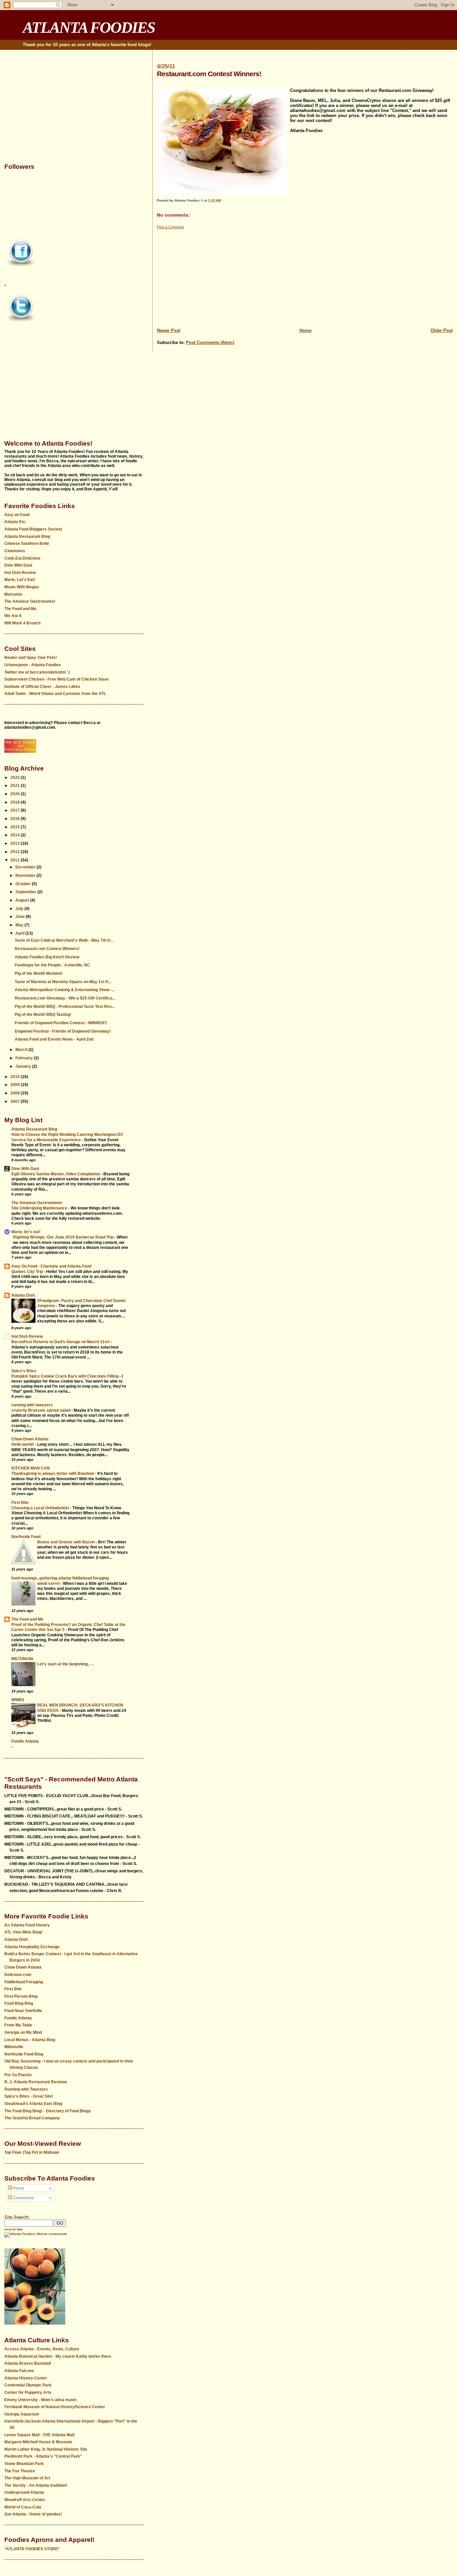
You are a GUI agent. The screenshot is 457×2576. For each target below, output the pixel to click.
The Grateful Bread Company (32, 2118)
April (20, 933)
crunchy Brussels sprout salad (41, 1410)
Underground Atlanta (24, 2492)
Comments (23, 2198)
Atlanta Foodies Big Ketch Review (47, 957)
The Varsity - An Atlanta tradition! (36, 2485)
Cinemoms (15, 551)
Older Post (442, 330)
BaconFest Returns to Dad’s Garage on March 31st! (61, 1342)
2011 (16, 860)
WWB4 (18, 1700)
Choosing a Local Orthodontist (41, 1508)
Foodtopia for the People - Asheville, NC (52, 965)
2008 (16, 1093)
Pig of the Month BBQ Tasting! (43, 1015)
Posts (18, 2188)
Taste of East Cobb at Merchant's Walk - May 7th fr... (64, 940)
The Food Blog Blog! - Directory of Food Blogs (48, 2111)
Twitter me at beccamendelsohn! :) (37, 672)
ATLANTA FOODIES (89, 27)
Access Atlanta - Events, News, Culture (42, 2349)
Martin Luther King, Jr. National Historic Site (46, 2449)
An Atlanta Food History (27, 1925)
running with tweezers (32, 1405)
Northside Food (26, 1537)
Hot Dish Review (20, 573)
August (23, 900)
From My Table (18, 2025)
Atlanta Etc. (15, 522)
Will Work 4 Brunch (22, 623)
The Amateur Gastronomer (30, 601)
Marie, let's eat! (26, 1232)
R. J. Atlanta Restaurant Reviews (36, 2082)
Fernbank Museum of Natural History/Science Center (55, 2407)
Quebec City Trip (28, 1271)
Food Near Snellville (23, 2011)
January (24, 1066)
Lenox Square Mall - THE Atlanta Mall (39, 2435)
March (22, 1050)
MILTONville (23, 1659)
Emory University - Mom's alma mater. (41, 2400)
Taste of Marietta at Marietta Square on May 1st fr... (63, 982)
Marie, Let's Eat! (20, 580)
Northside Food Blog (24, 2054)
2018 (16, 802)
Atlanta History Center (26, 2378)
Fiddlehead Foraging (24, 1982)
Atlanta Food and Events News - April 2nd (54, 1039)
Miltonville (14, 2047)
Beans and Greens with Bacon (66, 1542)
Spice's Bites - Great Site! (29, 2096)
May (20, 925)
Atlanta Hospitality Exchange (32, 1947)
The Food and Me (20, 609)
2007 (16, 1101)
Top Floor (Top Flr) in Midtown (32, 2152)
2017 (16, 810)
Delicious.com (18, 1975)
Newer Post (169, 330)
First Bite (20, 1503)
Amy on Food (17, 515)
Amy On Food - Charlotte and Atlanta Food (51, 1266)
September (26, 892)
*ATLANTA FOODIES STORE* (32, 2549)
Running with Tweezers (26, 2089)
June (21, 917)
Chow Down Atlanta (30, 1439)
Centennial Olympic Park (28, 2385)
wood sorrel (49, 1583)
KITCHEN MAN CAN (31, 1468)
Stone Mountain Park (24, 2464)
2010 (16, 1077)
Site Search (16, 2217)
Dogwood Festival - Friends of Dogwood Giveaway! (63, 1031)
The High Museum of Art (27, 2478)
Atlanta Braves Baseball (28, 2363)
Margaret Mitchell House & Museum (38, 2442)
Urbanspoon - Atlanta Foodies (33, 665)
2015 (16, 827)
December (26, 867)
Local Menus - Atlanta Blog (30, 2040)
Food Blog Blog (19, 2003)
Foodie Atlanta (25, 1741)
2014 (16, 835)
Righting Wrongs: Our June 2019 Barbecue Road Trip (64, 1237)
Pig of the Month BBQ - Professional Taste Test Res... (65, 1007)
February (25, 1058)
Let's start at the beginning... (64, 1664)
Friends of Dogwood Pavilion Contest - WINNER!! (61, 1023)
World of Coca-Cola (23, 2507)
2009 (16, 1085)
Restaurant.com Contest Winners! (47, 949)
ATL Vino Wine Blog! (23, 1932)
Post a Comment (170, 227)
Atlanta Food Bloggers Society (33, 529)
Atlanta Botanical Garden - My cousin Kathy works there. (58, 2356)
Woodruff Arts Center (25, 2500)
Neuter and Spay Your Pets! (31, 658)
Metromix (13, 594)
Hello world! (23, 1444)
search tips (14, 2229)
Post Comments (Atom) (210, 342)
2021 (16, 786)
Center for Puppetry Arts (28, 2392)
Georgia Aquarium (22, 2414)
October (24, 884)
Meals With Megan (22, 587)
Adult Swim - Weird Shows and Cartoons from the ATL (55, 694)
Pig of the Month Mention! (39, 973)
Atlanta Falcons (19, 2371)
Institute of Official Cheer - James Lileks (42, 687)
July (20, 909)
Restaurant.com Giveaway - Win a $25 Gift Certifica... (65, 998)
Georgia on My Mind (23, 2032)
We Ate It (13, 616)
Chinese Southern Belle (27, 544)
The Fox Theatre (20, 2471)
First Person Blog (21, 1996)
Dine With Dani (18, 565)
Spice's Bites (24, 1371)
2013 (16, 843)
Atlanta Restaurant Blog (27, 537)
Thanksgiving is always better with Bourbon (53, 1473)
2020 (16, 794)
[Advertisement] (305, 277)
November (26, 875)
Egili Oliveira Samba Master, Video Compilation (56, 1174)
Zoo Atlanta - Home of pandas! (33, 2514)
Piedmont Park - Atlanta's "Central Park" (43, 2456)
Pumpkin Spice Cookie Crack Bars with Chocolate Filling (65, 1376)
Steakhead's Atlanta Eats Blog (33, 2104)
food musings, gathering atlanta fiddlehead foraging (60, 1578)
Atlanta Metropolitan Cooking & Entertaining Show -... (65, 990)
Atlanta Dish (23, 1295)
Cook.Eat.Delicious (22, 558)
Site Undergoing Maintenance (40, 1208)
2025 (16, 778)
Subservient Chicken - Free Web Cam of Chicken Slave (57, 679)
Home (305, 330)
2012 (16, 852)
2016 (16, 819)
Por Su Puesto (18, 2075)
